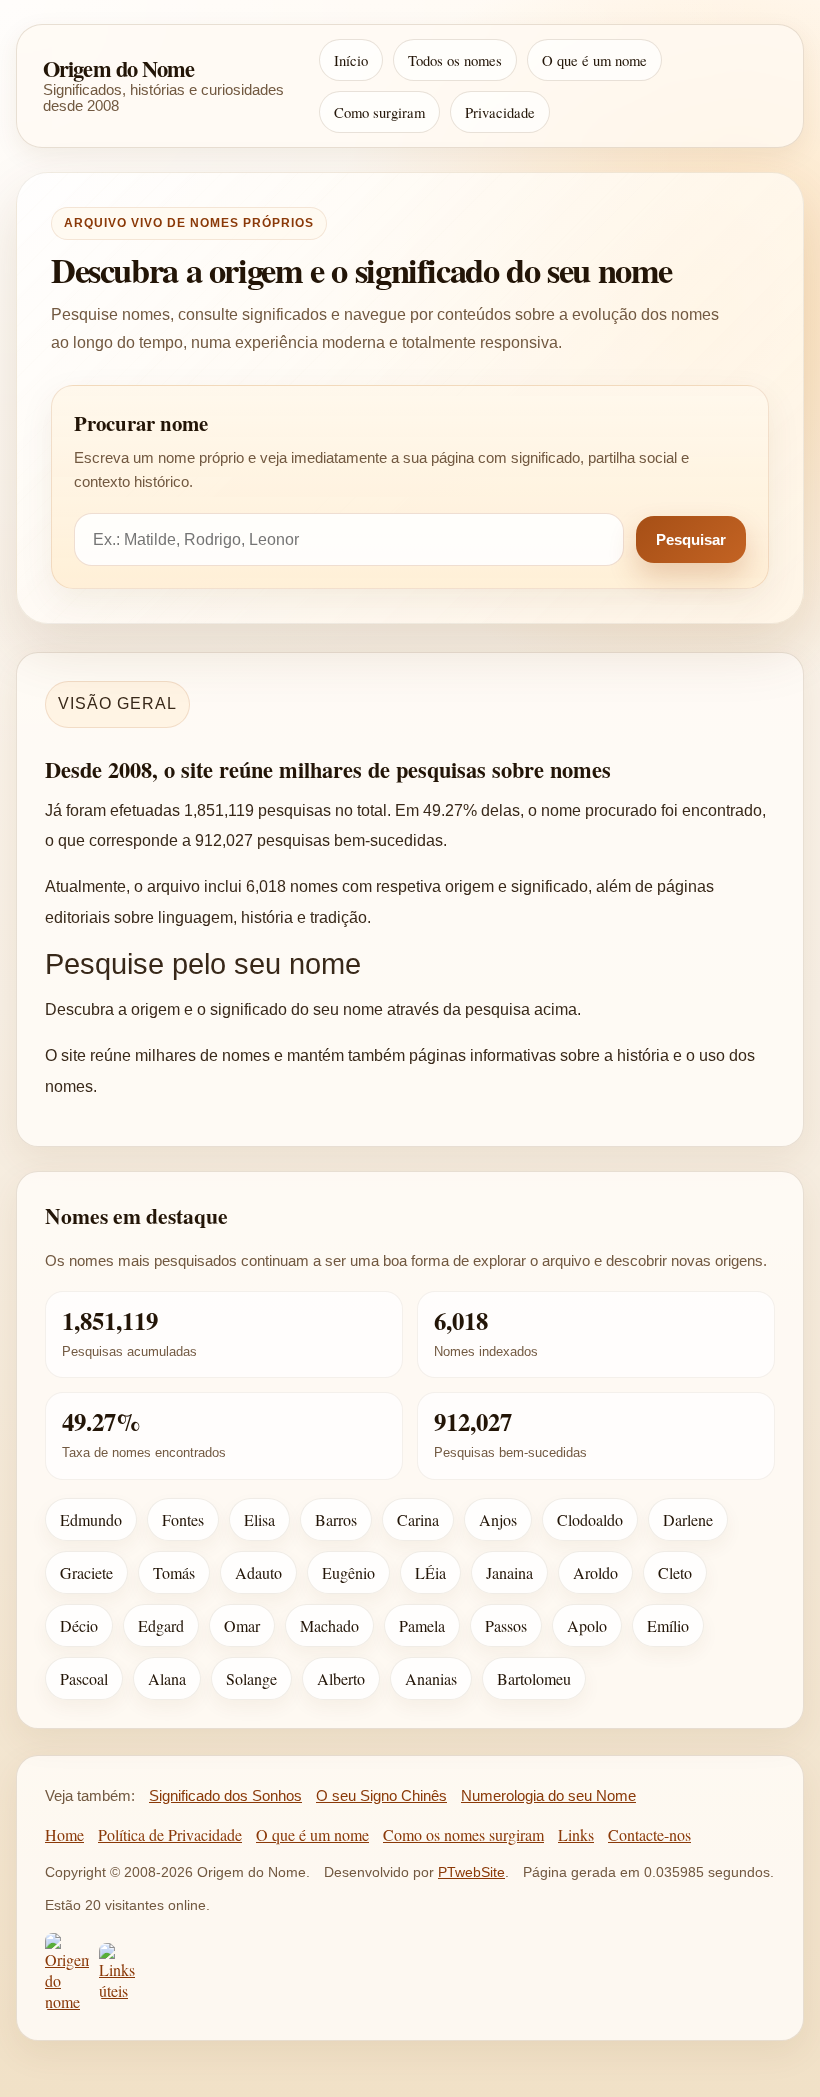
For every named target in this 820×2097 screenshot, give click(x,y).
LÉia (430, 1572)
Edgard (161, 1625)
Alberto (341, 1678)
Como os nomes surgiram (463, 1834)
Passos (506, 1625)
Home (64, 1834)
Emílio (668, 1625)
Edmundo (91, 1519)
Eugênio (348, 1572)
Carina (418, 1519)
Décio (79, 1625)
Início (351, 60)
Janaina (509, 1572)
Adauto (258, 1572)
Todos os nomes (455, 60)
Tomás (174, 1572)
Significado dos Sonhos (225, 1795)
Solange (251, 1678)
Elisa (259, 1519)
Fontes (183, 1519)
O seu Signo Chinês (381, 1795)
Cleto (675, 1572)
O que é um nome (594, 60)
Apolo (587, 1625)
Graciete (86, 1572)
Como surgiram (379, 112)
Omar (242, 1625)
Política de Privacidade (170, 1834)
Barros (336, 1519)
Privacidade (500, 112)
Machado (329, 1625)
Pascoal (84, 1678)
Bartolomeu (534, 1678)
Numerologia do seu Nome (548, 1795)
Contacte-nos (649, 1834)
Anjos (498, 1519)
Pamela (422, 1625)
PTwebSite (471, 1872)
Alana (167, 1678)
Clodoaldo (590, 1519)
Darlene (688, 1519)
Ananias (431, 1678)
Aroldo (595, 1572)
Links (576, 1834)
